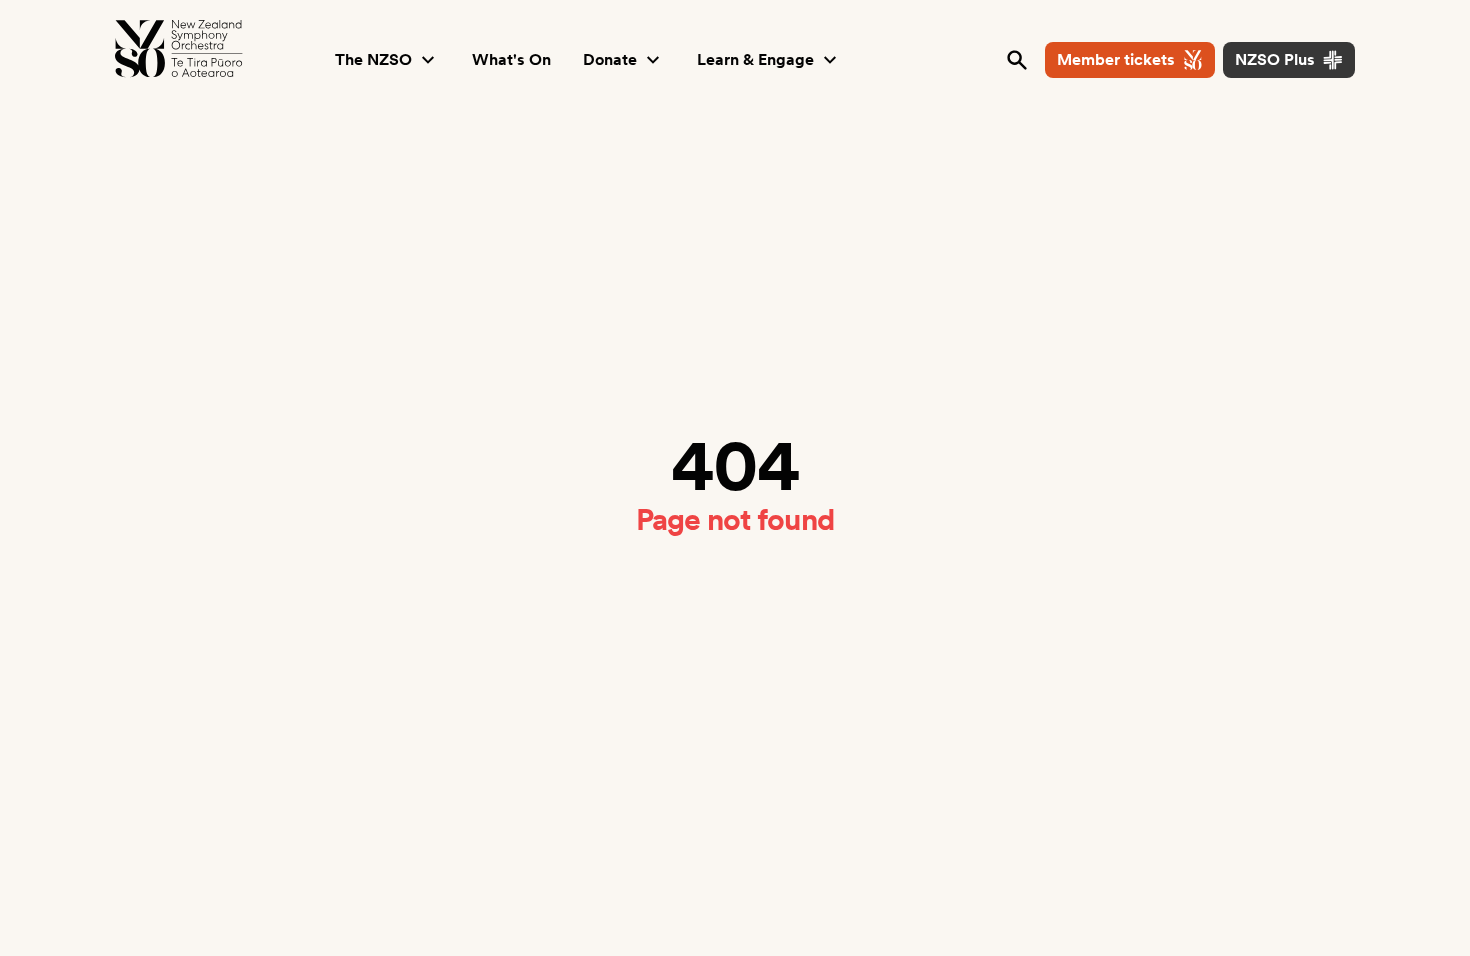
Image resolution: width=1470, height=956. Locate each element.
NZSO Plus (1275, 59)
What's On (511, 59)
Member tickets (1116, 59)
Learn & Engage (755, 59)
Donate (610, 59)
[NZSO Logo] (179, 49)
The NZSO (373, 59)
